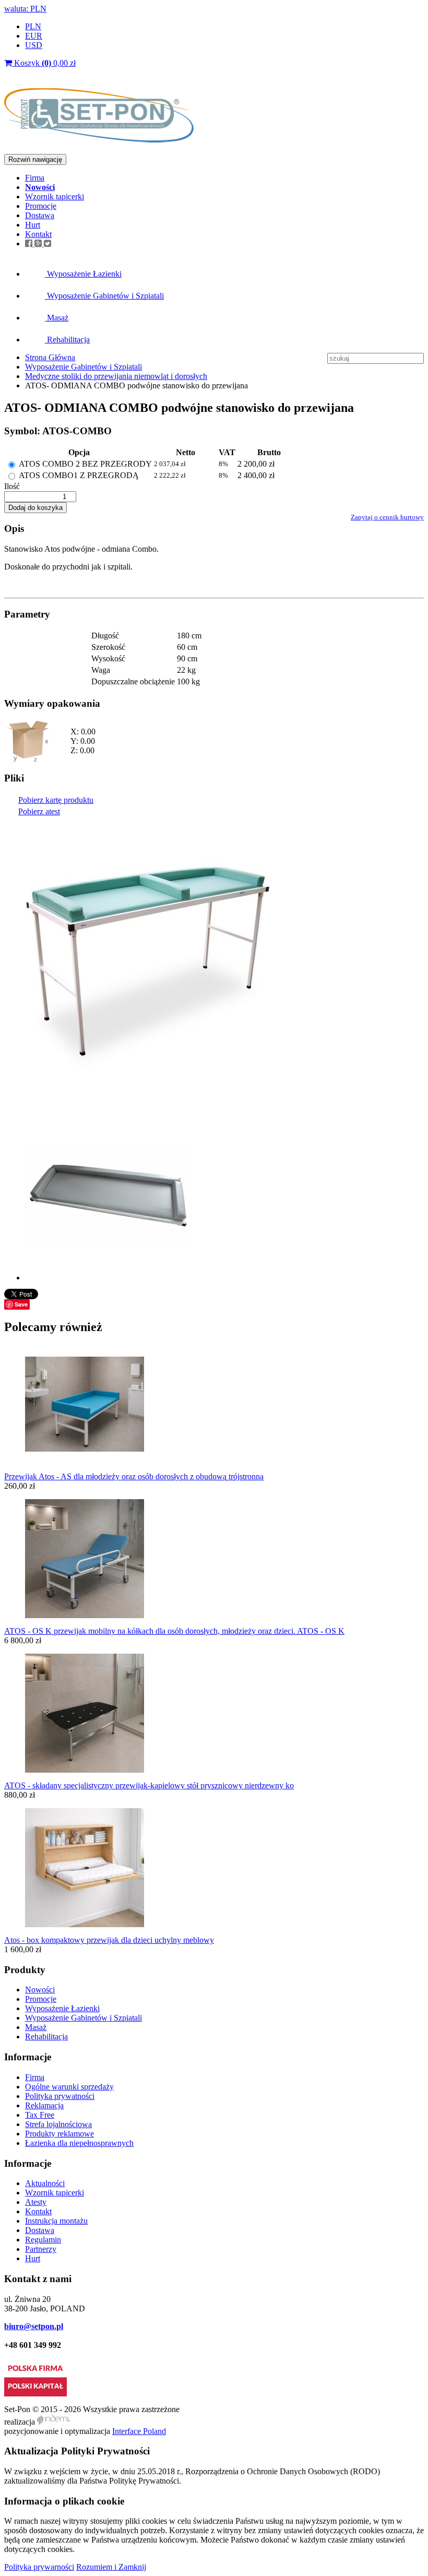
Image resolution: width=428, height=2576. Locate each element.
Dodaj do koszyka (35, 508)
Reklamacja (44, 2105)
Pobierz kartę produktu (56, 800)
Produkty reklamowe (60, 2134)
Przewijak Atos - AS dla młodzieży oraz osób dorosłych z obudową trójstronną (134, 1476)
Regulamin (43, 2240)
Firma (35, 178)
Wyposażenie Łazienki (83, 274)
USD (34, 45)
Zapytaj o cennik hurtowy (387, 517)
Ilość (12, 486)
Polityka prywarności (39, 2567)
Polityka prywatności (60, 2096)
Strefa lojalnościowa (58, 2124)
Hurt (33, 225)
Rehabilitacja (67, 340)
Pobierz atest (39, 811)
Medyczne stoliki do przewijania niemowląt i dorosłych (116, 376)
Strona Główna (50, 357)
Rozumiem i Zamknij (111, 2567)
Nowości (40, 1990)
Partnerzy (41, 2249)
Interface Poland (139, 2431)
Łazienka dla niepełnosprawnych (79, 2143)
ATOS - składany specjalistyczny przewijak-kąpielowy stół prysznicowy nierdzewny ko (149, 1785)
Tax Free (40, 2115)
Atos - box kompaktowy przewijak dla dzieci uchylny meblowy (109, 1940)
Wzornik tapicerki (55, 197)
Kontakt (38, 234)
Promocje (41, 206)
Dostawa (40, 215)
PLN (33, 26)
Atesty (36, 2202)
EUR (34, 36)
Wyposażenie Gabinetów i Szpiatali (104, 296)
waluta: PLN (25, 9)
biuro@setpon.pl (34, 2326)
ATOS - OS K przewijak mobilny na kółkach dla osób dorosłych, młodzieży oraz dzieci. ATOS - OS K (174, 1631)
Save (21, 1304)
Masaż (57, 318)
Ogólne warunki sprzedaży (69, 2087)
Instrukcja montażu (56, 2221)
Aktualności (45, 2183)
